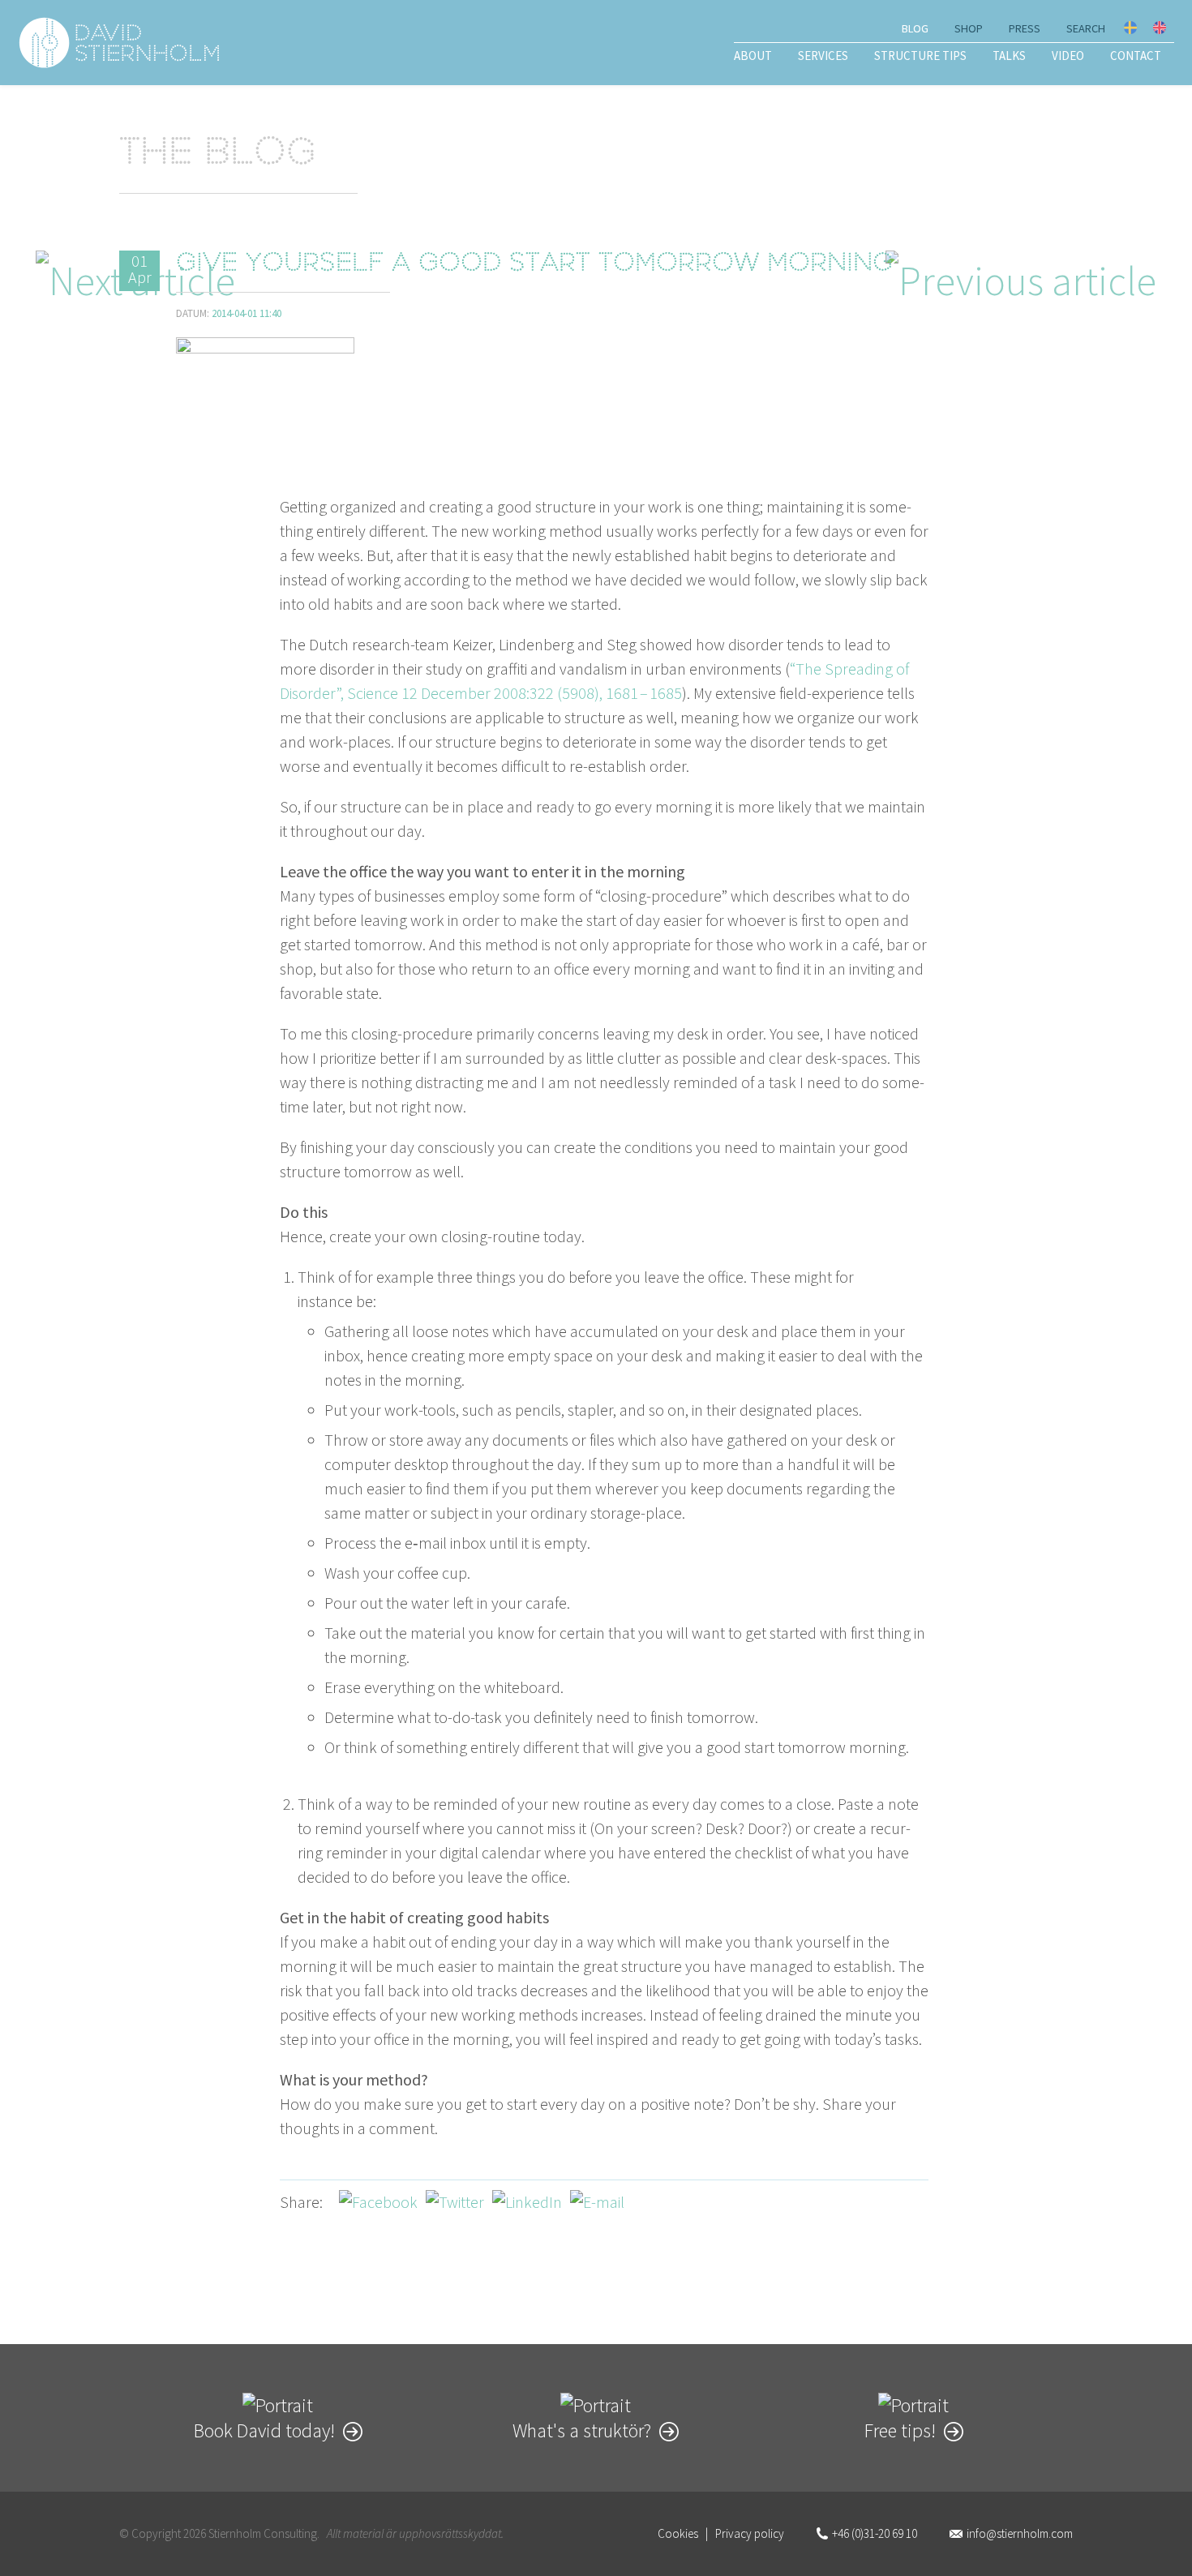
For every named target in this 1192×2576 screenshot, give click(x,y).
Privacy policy (750, 2533)
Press (1025, 28)
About (753, 56)
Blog (915, 28)
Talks (1009, 56)
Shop (969, 28)
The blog (218, 155)
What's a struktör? (582, 2430)
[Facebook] (378, 2202)
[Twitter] (455, 2202)
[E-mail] (597, 2202)
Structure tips (920, 56)
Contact (1136, 56)
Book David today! (264, 2430)
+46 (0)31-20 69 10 (875, 2533)
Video (1068, 56)
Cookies (678, 2533)
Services (823, 56)
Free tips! (900, 2430)
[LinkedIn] (527, 2202)
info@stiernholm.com (1020, 2533)
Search (1086, 28)
